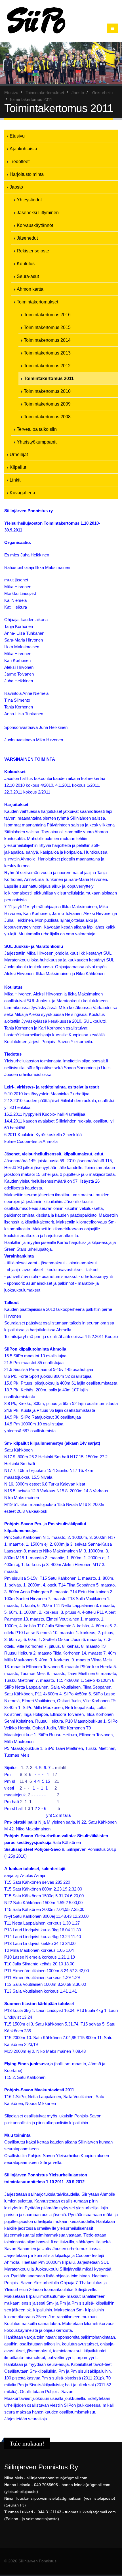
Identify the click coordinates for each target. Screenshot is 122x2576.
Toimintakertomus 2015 (47, 327)
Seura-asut (28, 276)
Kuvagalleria (22, 493)
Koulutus (26, 263)
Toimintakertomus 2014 (47, 340)
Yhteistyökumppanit (37, 442)
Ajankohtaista (23, 149)
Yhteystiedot (29, 200)
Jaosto (78, 93)
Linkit (15, 480)
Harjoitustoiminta (27, 174)
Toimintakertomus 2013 (47, 353)
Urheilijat (19, 454)
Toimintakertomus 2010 (47, 391)
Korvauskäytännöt (35, 225)
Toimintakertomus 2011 (49, 378)
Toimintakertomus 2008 (47, 417)
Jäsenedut (27, 238)
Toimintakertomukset (45, 93)
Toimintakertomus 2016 (47, 315)
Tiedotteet (20, 161)
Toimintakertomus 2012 (47, 366)
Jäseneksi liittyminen (38, 212)
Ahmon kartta (30, 289)
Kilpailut (18, 467)
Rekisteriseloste (33, 251)
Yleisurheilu (102, 93)
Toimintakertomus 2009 (47, 404)
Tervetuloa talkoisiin (37, 429)
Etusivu (11, 93)
